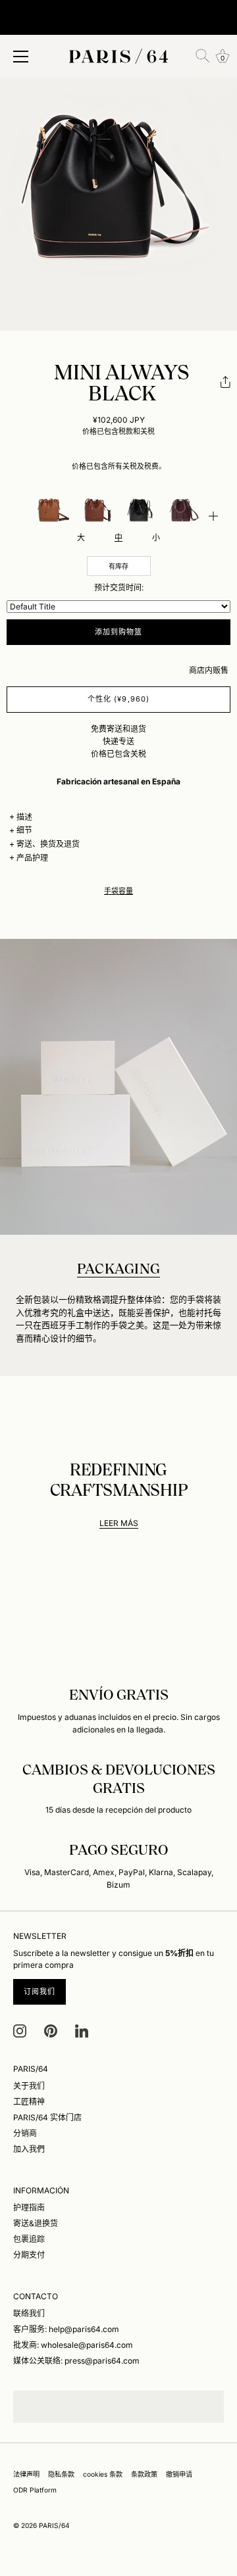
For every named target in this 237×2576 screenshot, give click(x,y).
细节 (24, 830)
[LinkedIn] (82, 2030)
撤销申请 (179, 2474)
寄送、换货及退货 (48, 844)
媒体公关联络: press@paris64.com (76, 2361)
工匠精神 (29, 2102)
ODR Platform (35, 2490)
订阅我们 (39, 1992)
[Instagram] (20, 2030)
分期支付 (29, 2255)
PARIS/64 (54, 2525)
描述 (24, 817)
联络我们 (29, 2313)
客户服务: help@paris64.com (66, 2329)
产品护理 (32, 858)
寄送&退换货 (36, 2223)
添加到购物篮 (119, 632)
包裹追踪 (29, 2239)
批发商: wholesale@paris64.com (73, 2345)
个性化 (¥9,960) (118, 699)
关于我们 (29, 2086)
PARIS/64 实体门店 (47, 2117)
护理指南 (29, 2207)
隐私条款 (61, 2474)
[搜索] (203, 56)
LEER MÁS (119, 1523)
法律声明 (26, 2474)
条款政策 (144, 2474)
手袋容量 (118, 891)
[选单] (21, 57)
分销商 (25, 2133)
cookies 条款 (103, 2474)
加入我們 (29, 2149)
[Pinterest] (51, 2030)
